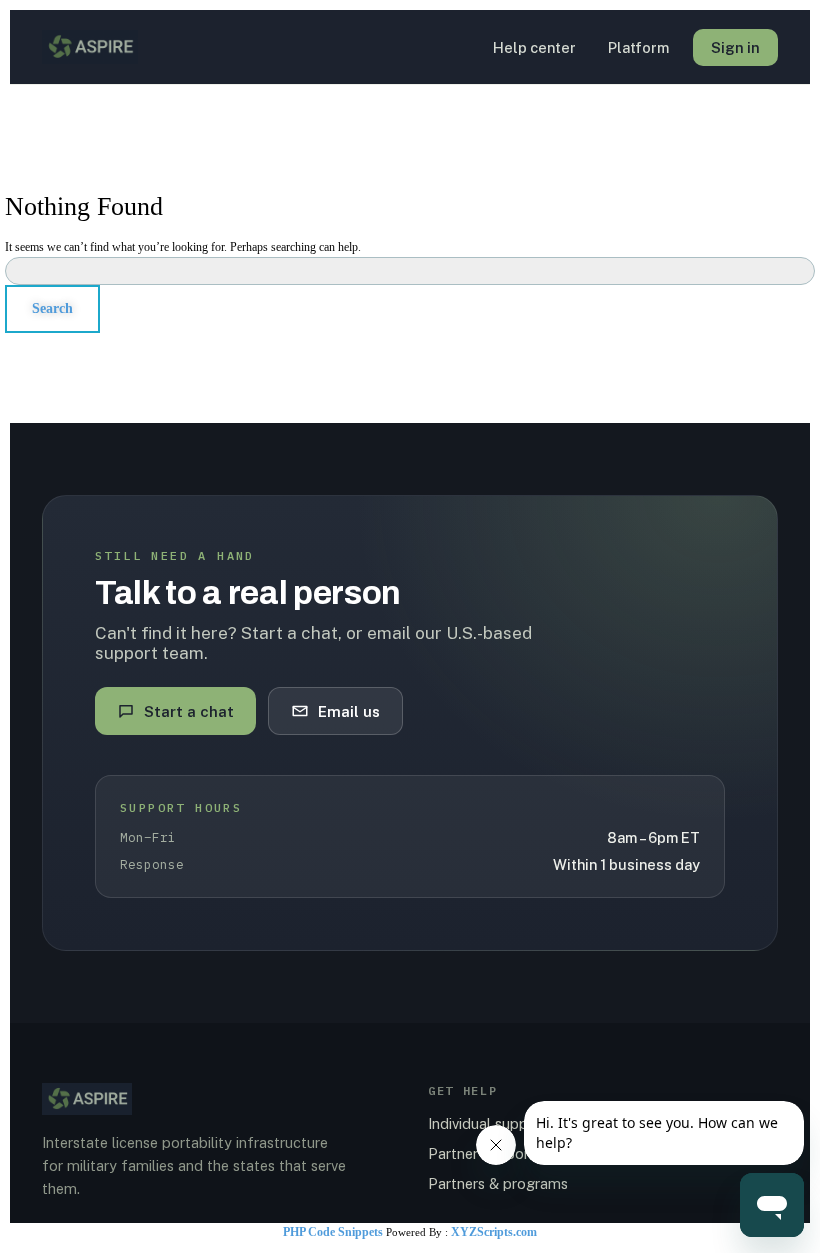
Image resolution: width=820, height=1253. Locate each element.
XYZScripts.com (494, 1232)
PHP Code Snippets (333, 1232)
